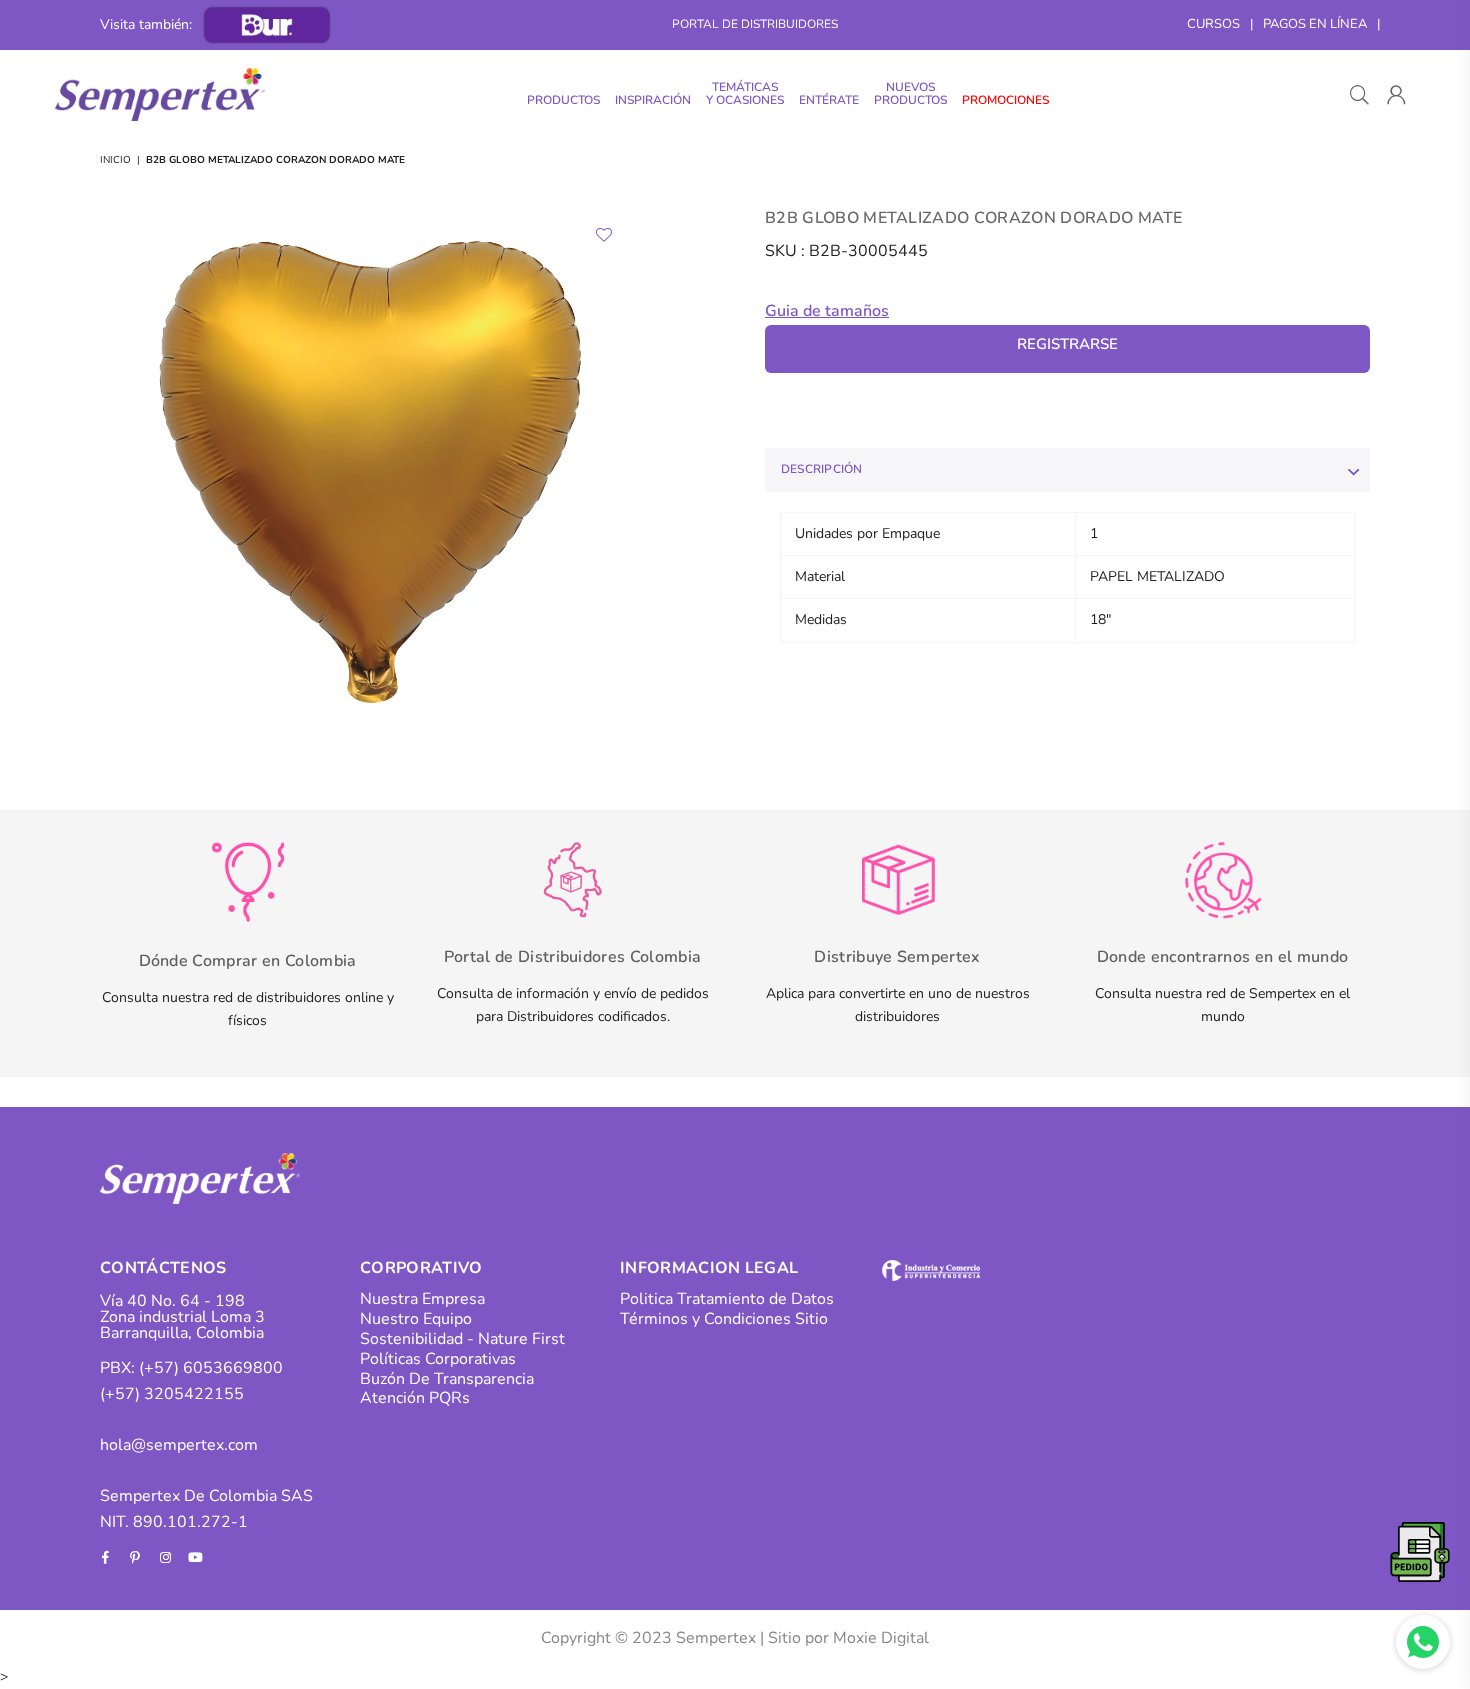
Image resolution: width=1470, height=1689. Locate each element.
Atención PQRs (415, 1398)
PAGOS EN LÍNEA (1315, 24)
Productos (563, 100)
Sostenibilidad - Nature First (462, 1339)
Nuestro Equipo (416, 1319)
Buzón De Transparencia (447, 1379)
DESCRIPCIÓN (822, 469)
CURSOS (1213, 24)
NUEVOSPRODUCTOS (910, 93)
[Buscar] (1359, 95)
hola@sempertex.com (179, 1445)
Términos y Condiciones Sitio (724, 1319)
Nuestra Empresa (422, 1299)
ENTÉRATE (829, 100)
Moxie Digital (881, 1638)
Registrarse (1067, 344)
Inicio (115, 160)
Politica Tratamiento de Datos (727, 1299)
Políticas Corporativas (438, 1359)
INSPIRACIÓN (653, 100)
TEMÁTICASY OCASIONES (745, 93)
